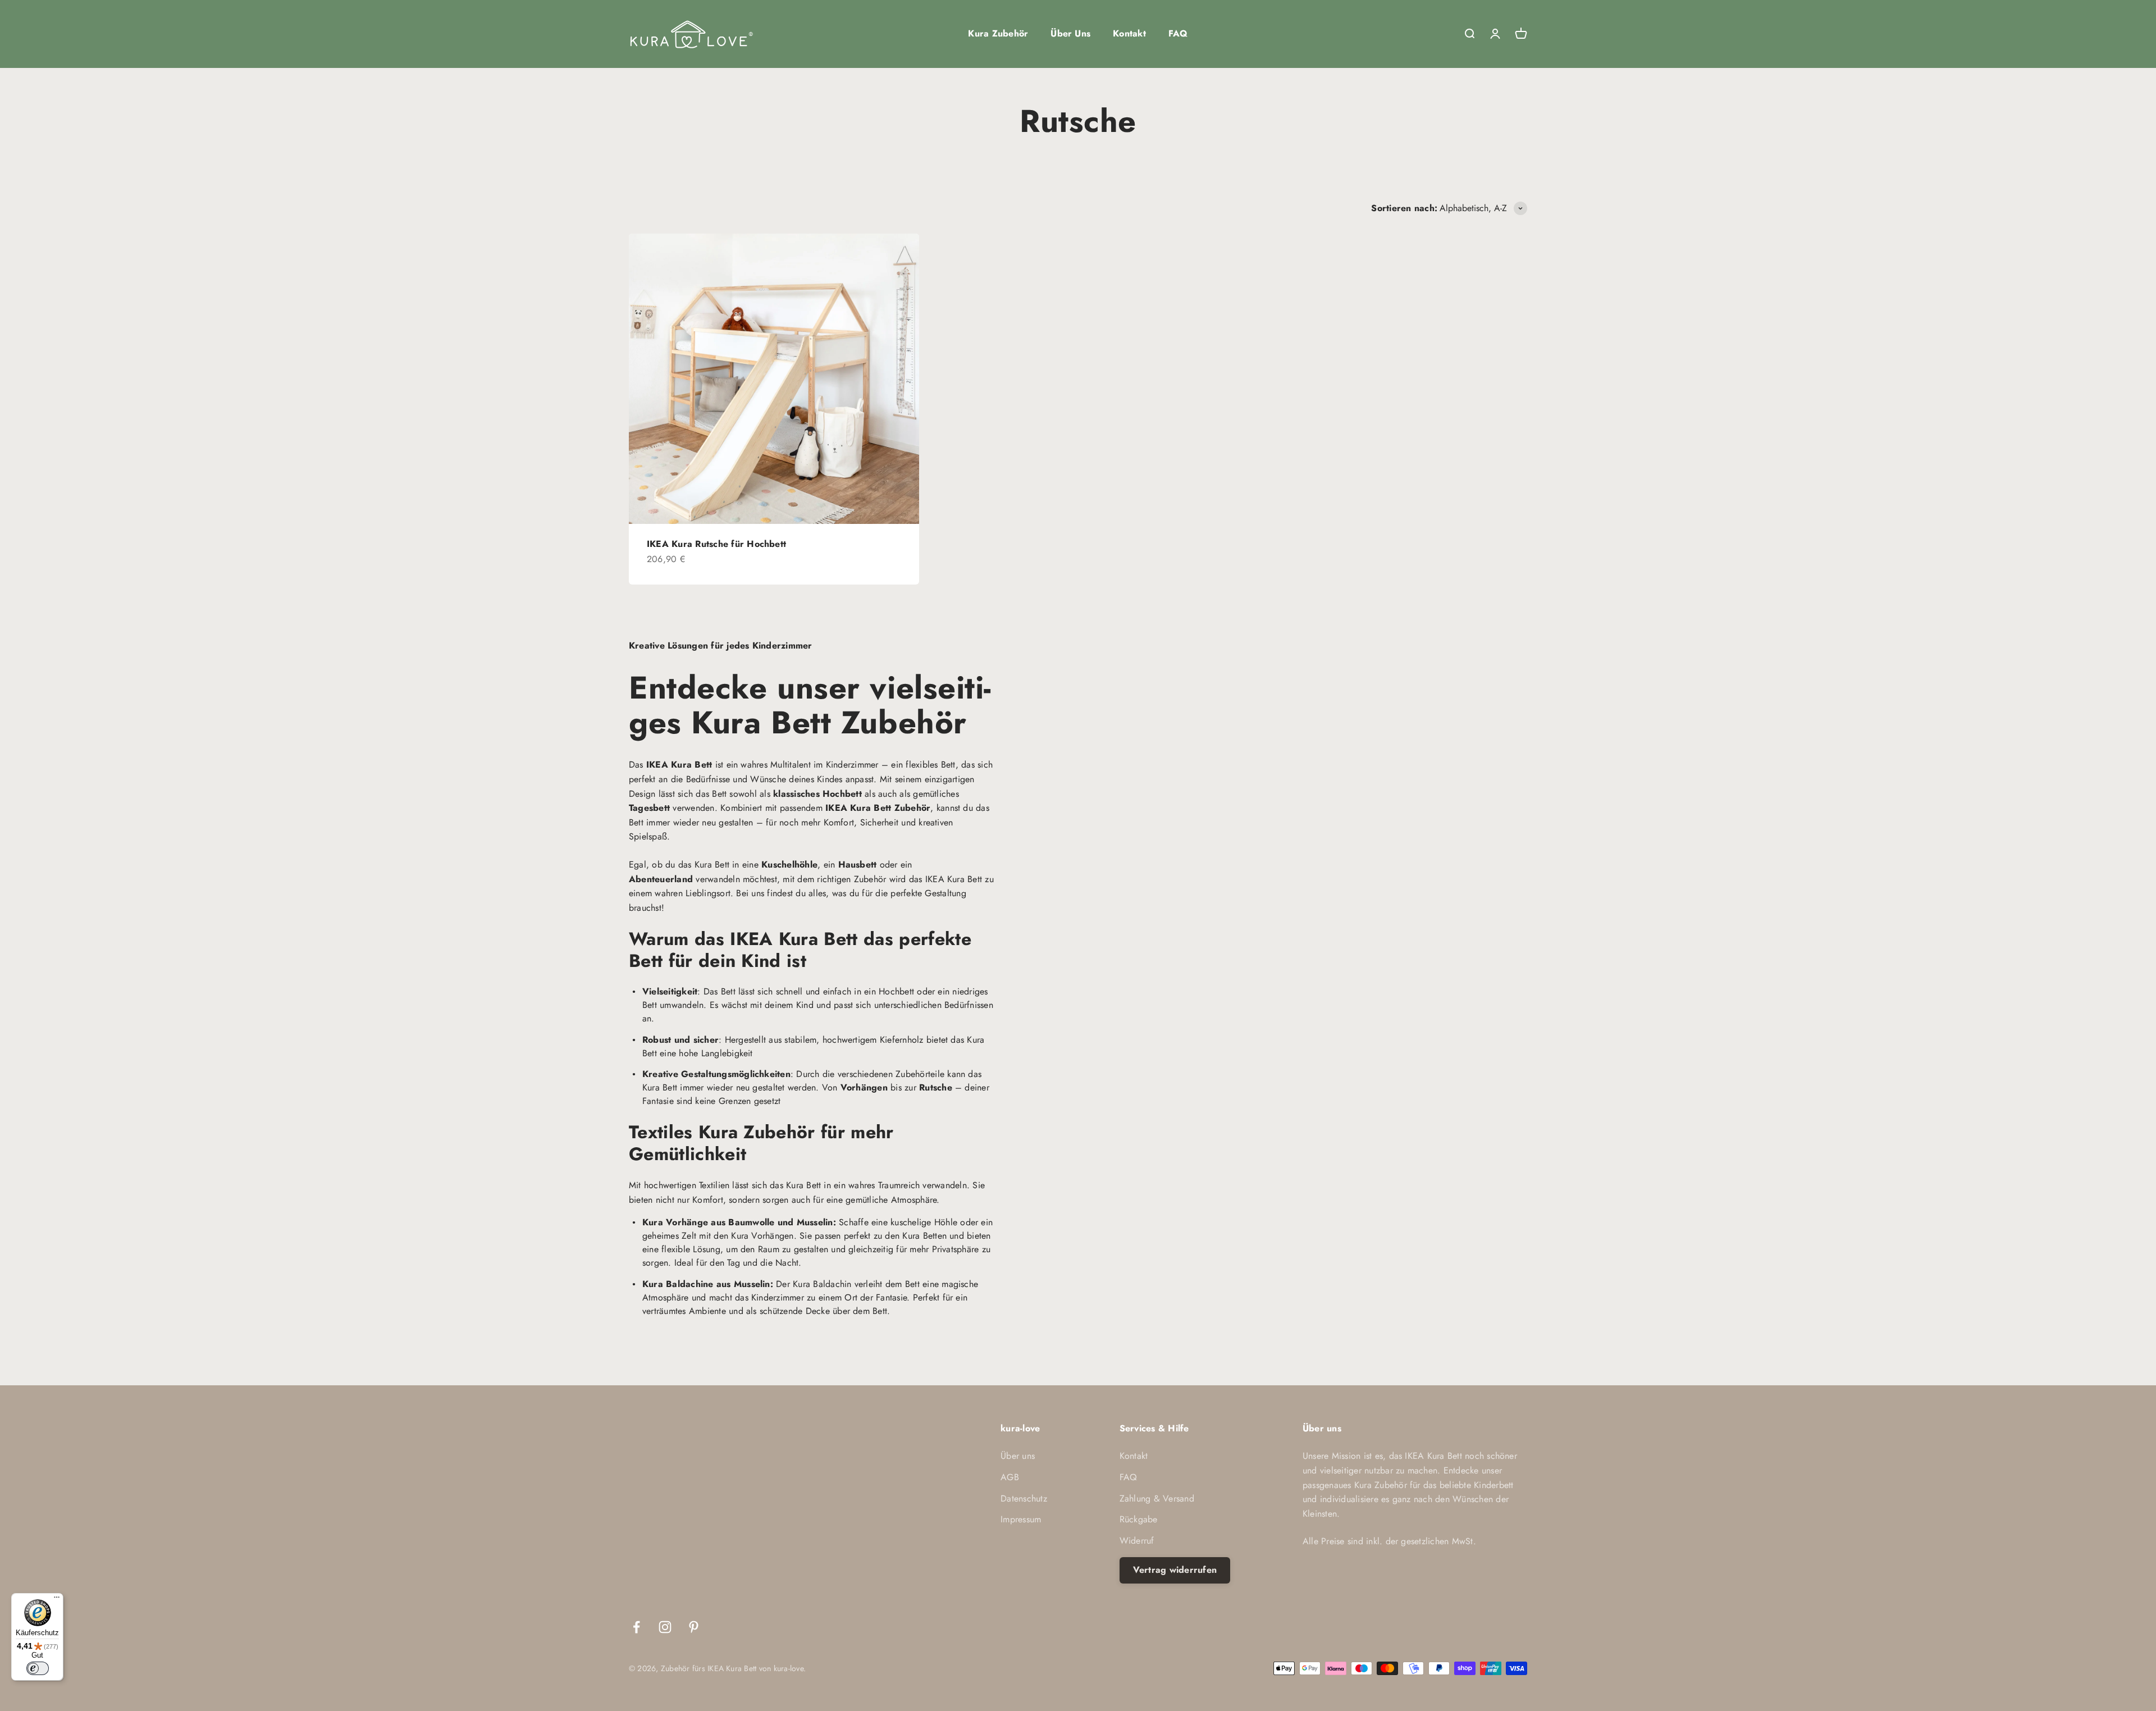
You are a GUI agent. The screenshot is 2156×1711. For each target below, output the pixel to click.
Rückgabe (1139, 1519)
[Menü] (57, 1600)
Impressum (1021, 1519)
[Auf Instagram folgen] (665, 1627)
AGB (1010, 1477)
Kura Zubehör (998, 33)
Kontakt (1129, 33)
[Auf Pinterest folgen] (694, 1627)
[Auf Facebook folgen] (636, 1627)
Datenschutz (1024, 1498)
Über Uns (1070, 33)
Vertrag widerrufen (1175, 1570)
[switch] (38, 1668)
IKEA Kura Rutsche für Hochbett (716, 544)
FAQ (1178, 33)
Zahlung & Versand (1157, 1498)
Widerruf (1137, 1541)
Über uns (1018, 1456)
